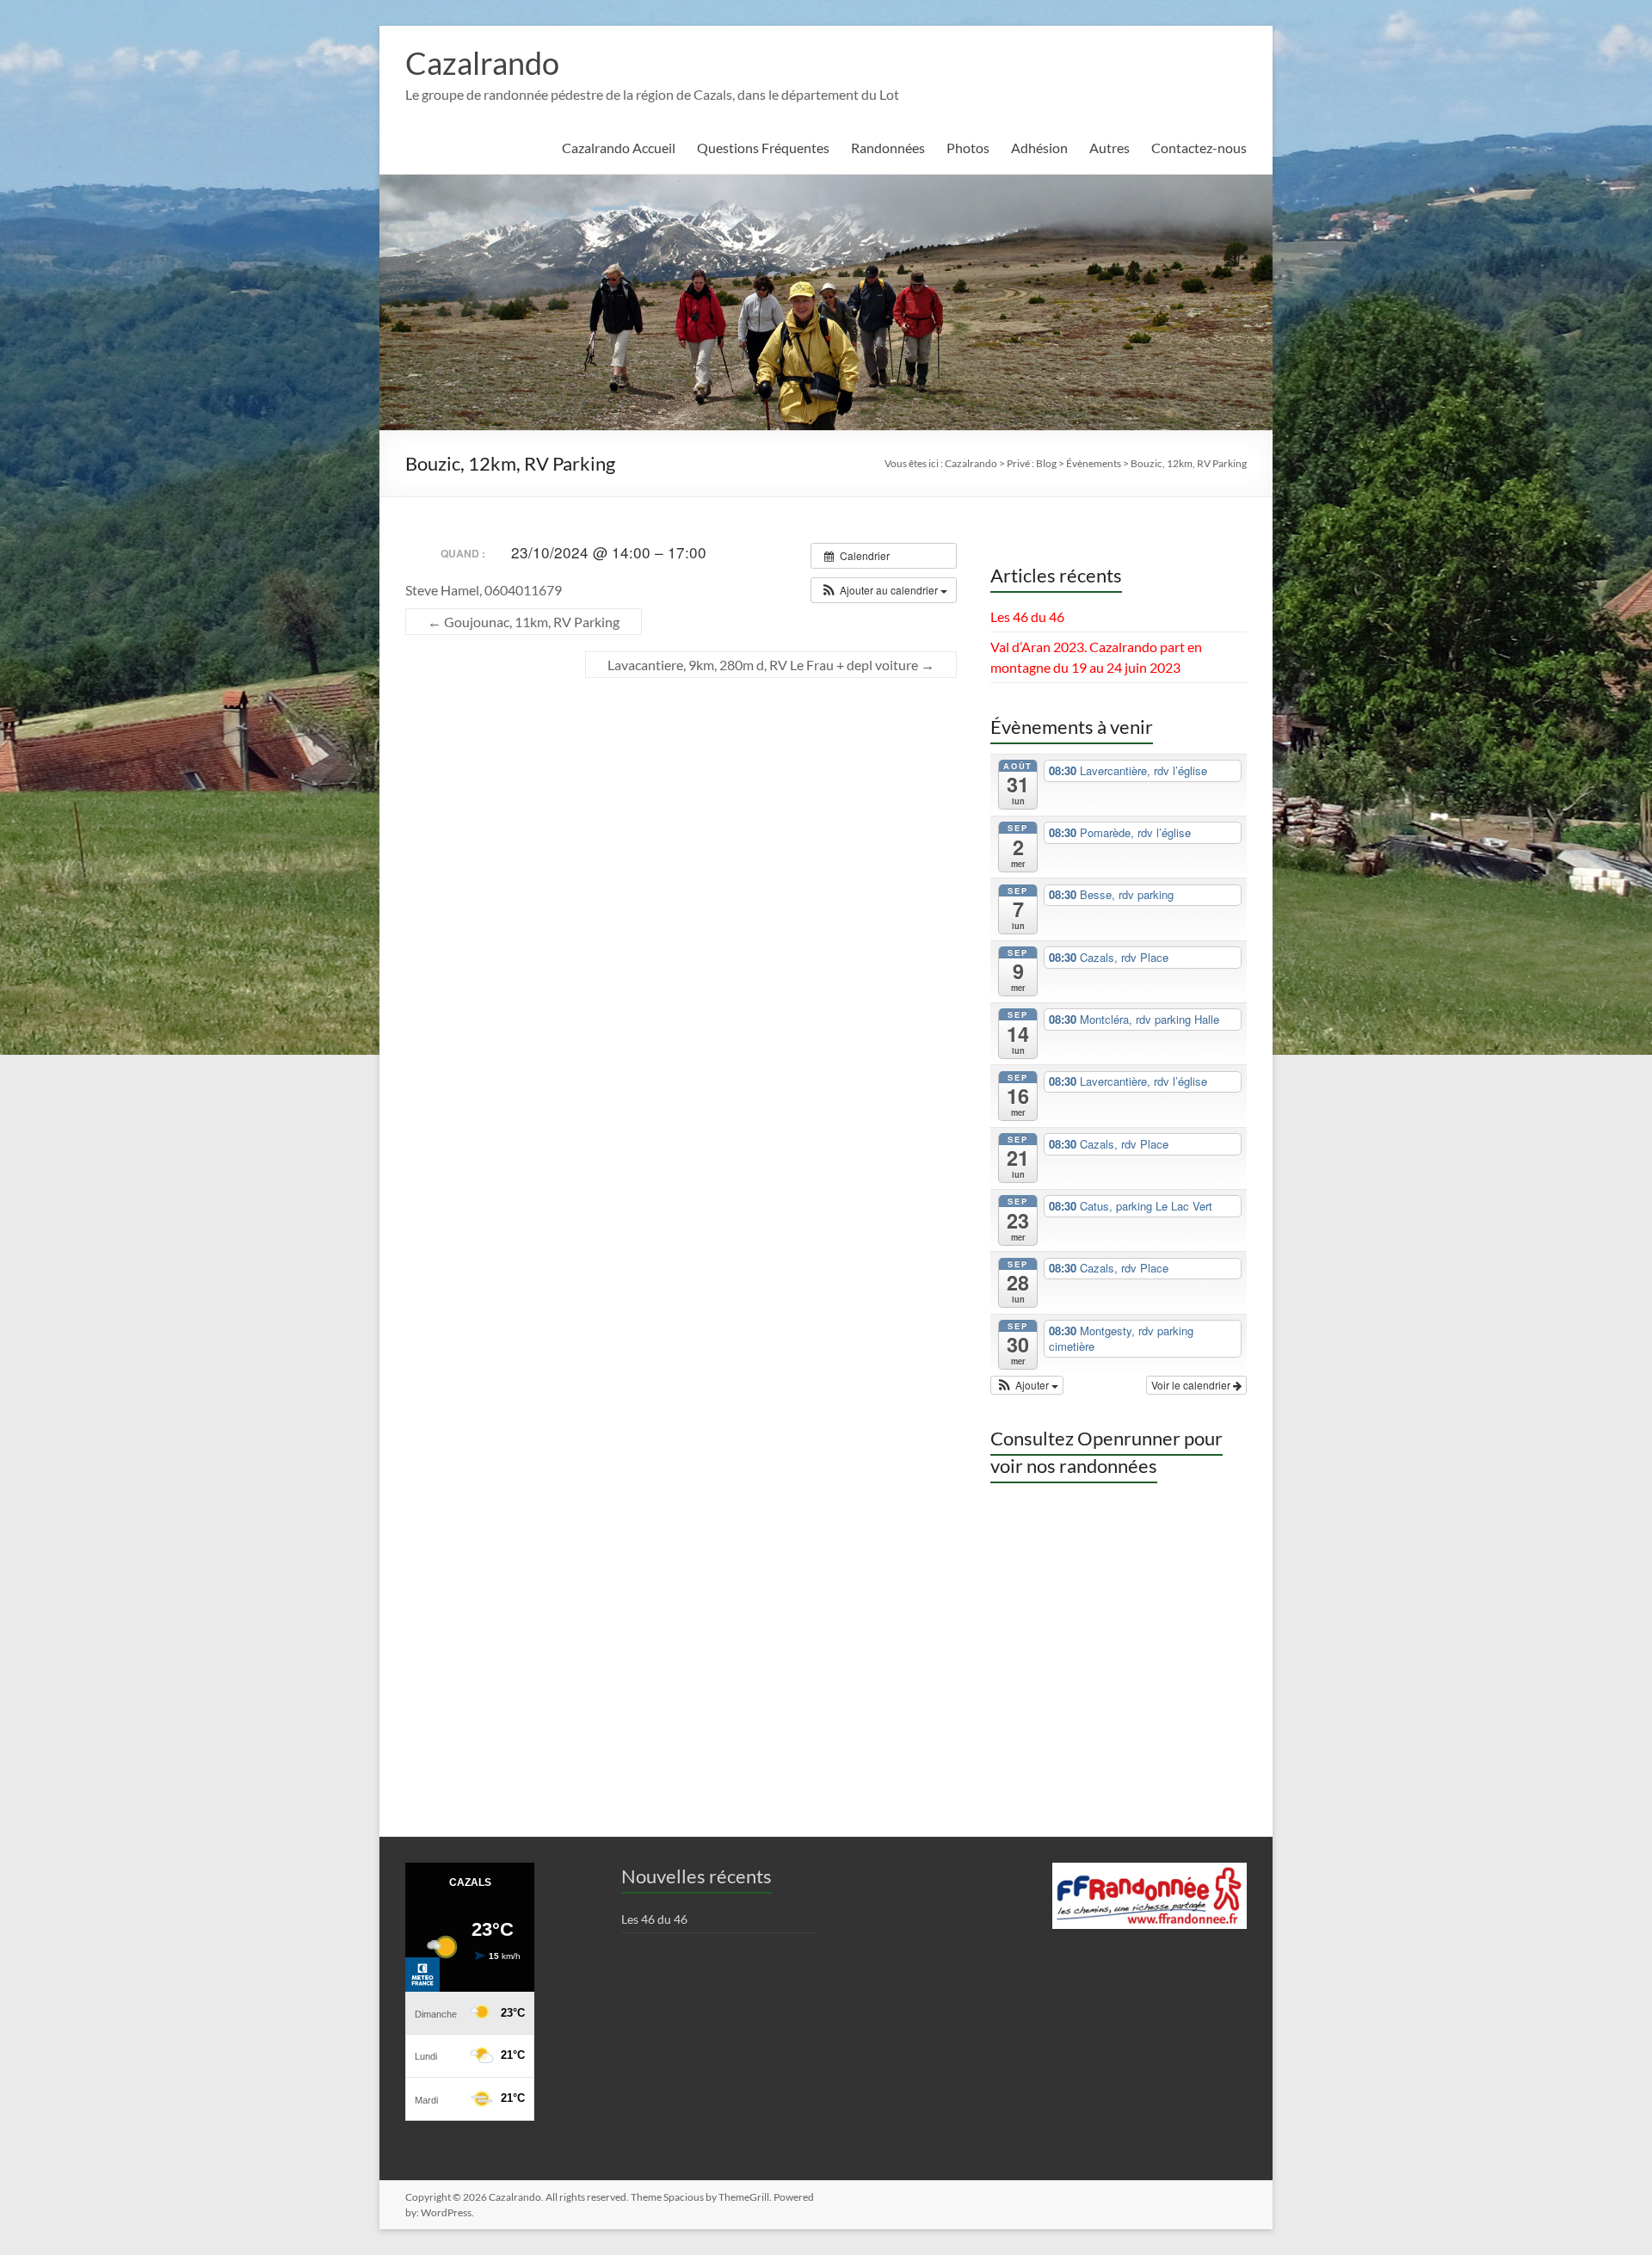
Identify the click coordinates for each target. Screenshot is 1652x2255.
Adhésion (1039, 148)
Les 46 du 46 (1027, 616)
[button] (884, 590)
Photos (968, 148)
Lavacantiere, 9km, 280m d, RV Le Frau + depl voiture (771, 665)
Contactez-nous (1199, 148)
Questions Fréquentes (763, 148)
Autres (1110, 148)
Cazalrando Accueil (619, 148)
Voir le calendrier (1192, 1385)
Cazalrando (482, 63)
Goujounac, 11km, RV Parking (524, 622)
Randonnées (888, 148)
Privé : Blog (1032, 463)
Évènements (1094, 463)
